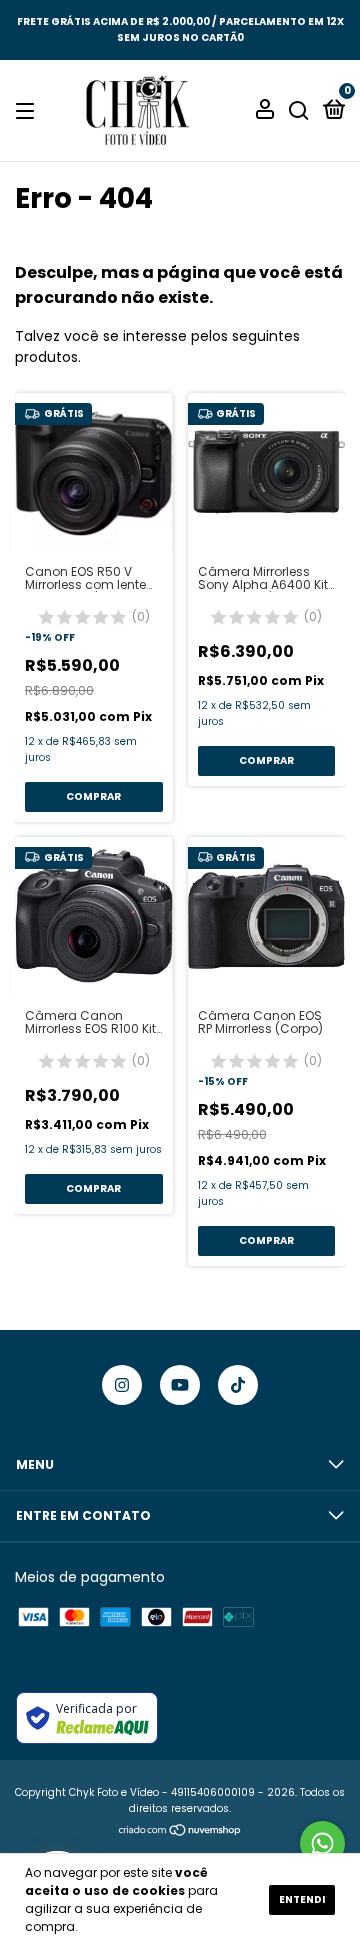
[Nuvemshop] (180, 1832)
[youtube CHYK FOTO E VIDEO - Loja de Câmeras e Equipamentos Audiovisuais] (180, 1385)
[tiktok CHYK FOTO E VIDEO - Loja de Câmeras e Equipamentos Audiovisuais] (238, 1385)
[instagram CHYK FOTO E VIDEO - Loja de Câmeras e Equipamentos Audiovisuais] (122, 1385)
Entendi (302, 1899)
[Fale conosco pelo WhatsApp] (322, 1843)
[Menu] (28, 110)
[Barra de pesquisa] (299, 110)
